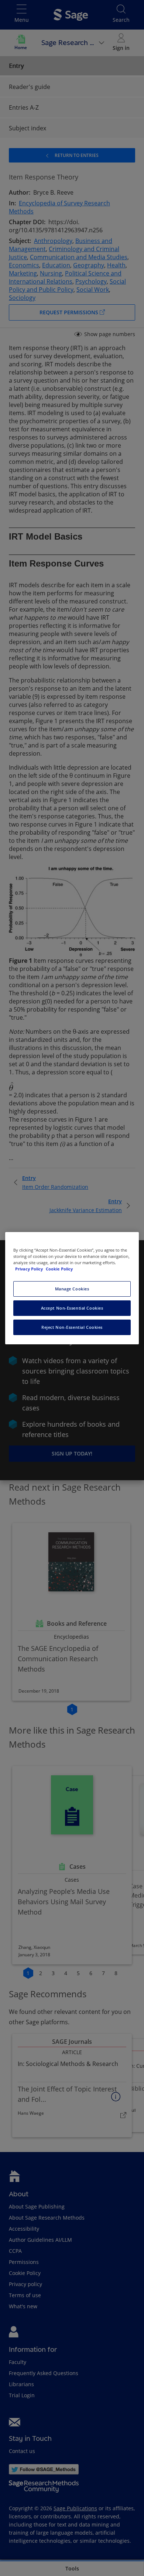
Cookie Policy (59, 1269)
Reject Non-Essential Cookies (72, 1327)
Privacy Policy (30, 1269)
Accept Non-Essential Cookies (72, 1308)
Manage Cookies (72, 1289)
